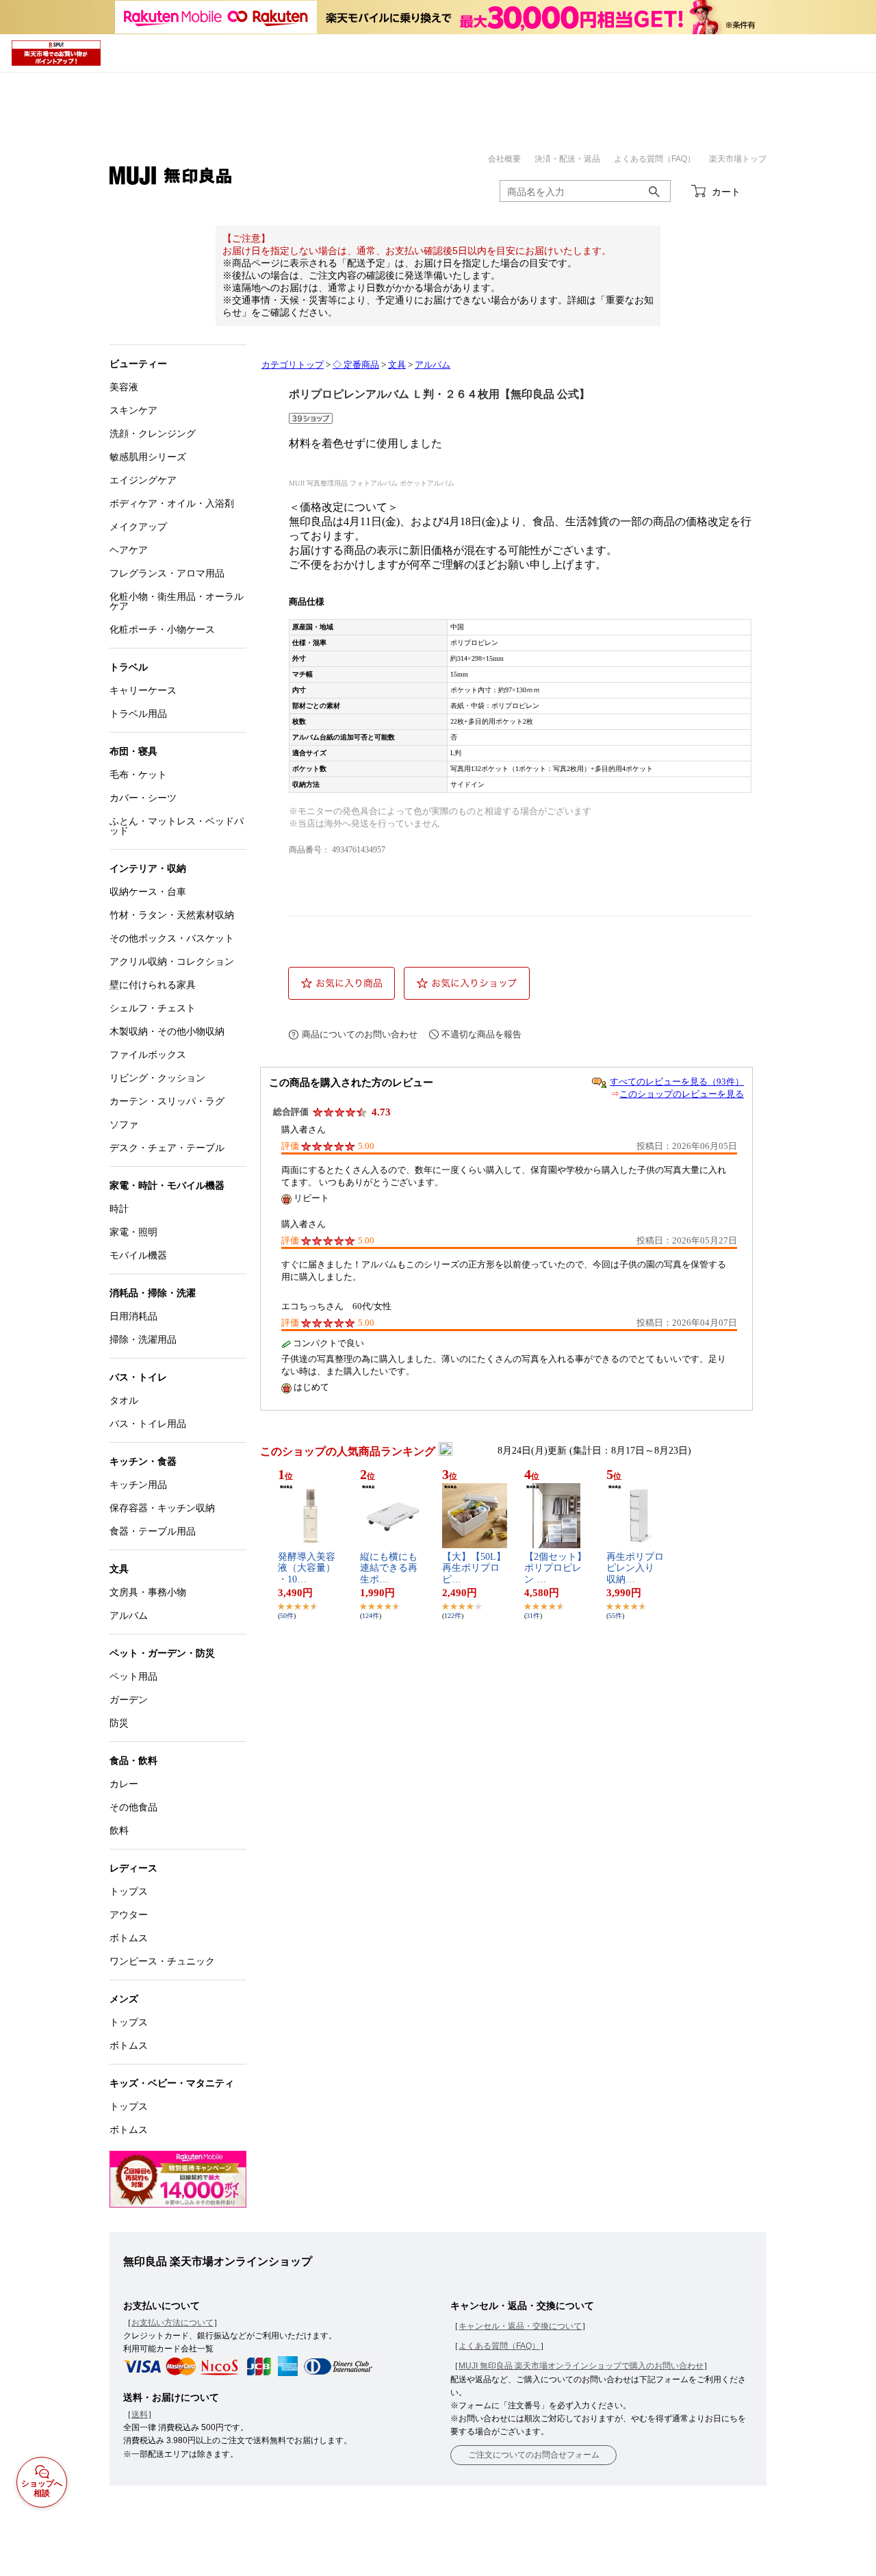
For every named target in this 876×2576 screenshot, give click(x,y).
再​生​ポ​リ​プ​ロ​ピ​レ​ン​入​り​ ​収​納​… (635, 1568)
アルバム (433, 365)
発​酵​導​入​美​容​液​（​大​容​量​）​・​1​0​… (307, 1568)
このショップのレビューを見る (682, 1094)
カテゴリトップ (293, 365)
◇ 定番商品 (356, 365)
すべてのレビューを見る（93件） (677, 1082)
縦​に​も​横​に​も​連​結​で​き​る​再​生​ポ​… (389, 1568)
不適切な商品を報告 (481, 1034)
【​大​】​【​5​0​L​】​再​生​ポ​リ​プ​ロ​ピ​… (474, 1568)
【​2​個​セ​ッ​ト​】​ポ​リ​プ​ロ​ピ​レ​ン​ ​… (555, 1568)
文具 (397, 365)
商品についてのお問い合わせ (360, 1034)
